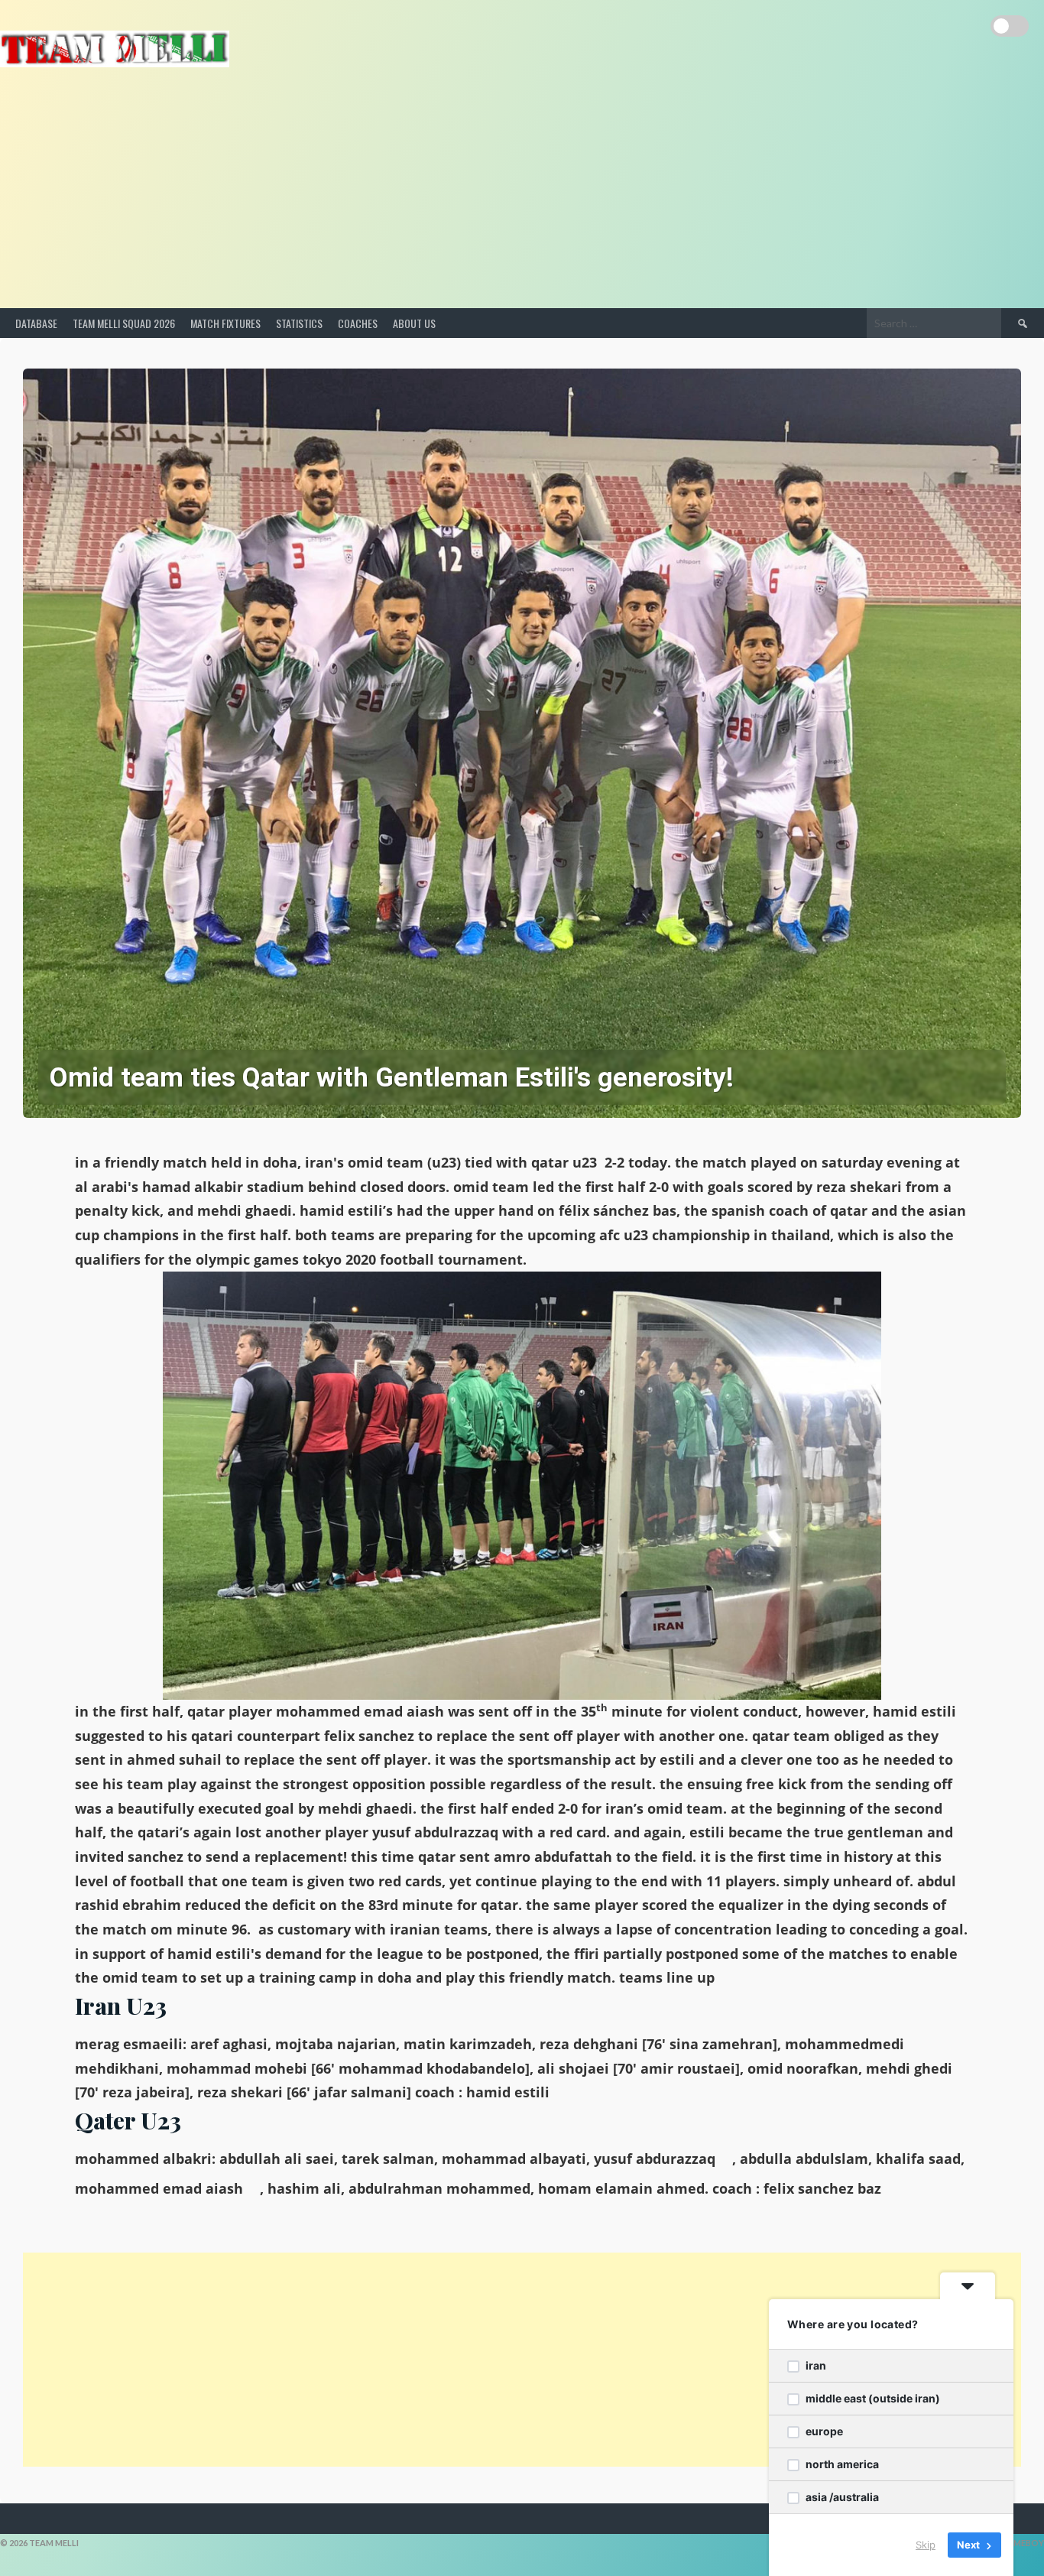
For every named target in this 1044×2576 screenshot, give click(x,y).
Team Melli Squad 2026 (124, 323)
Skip (926, 2545)
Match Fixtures (225, 323)
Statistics (299, 323)
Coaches (358, 323)
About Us (414, 323)
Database (36, 323)
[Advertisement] (522, 193)
